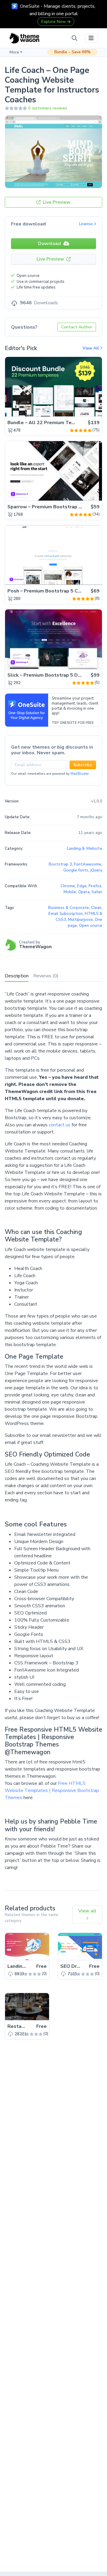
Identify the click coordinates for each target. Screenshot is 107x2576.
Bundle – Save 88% (73, 52)
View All (91, 348)
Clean (96, 908)
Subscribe (83, 765)
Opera (84, 892)
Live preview (81, 409)
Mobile (70, 892)
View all (87, 1911)
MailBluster (80, 774)
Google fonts (76, 870)
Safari (97, 892)
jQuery (96, 870)
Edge (82, 886)
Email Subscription (66, 914)
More (14, 52)
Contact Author (77, 327)
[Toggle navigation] (91, 38)
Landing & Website (85, 849)
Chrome (68, 886)
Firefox (95, 886)
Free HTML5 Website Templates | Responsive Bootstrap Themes (52, 1790)
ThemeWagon (35, 947)
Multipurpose (80, 920)
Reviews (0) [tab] (46, 976)
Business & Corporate (69, 908)
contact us (60, 1125)
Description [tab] (17, 976)
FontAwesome (88, 864)
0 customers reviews (48, 108)
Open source (91, 926)
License (86, 224)
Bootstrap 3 (60, 864)
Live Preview (56, 202)
